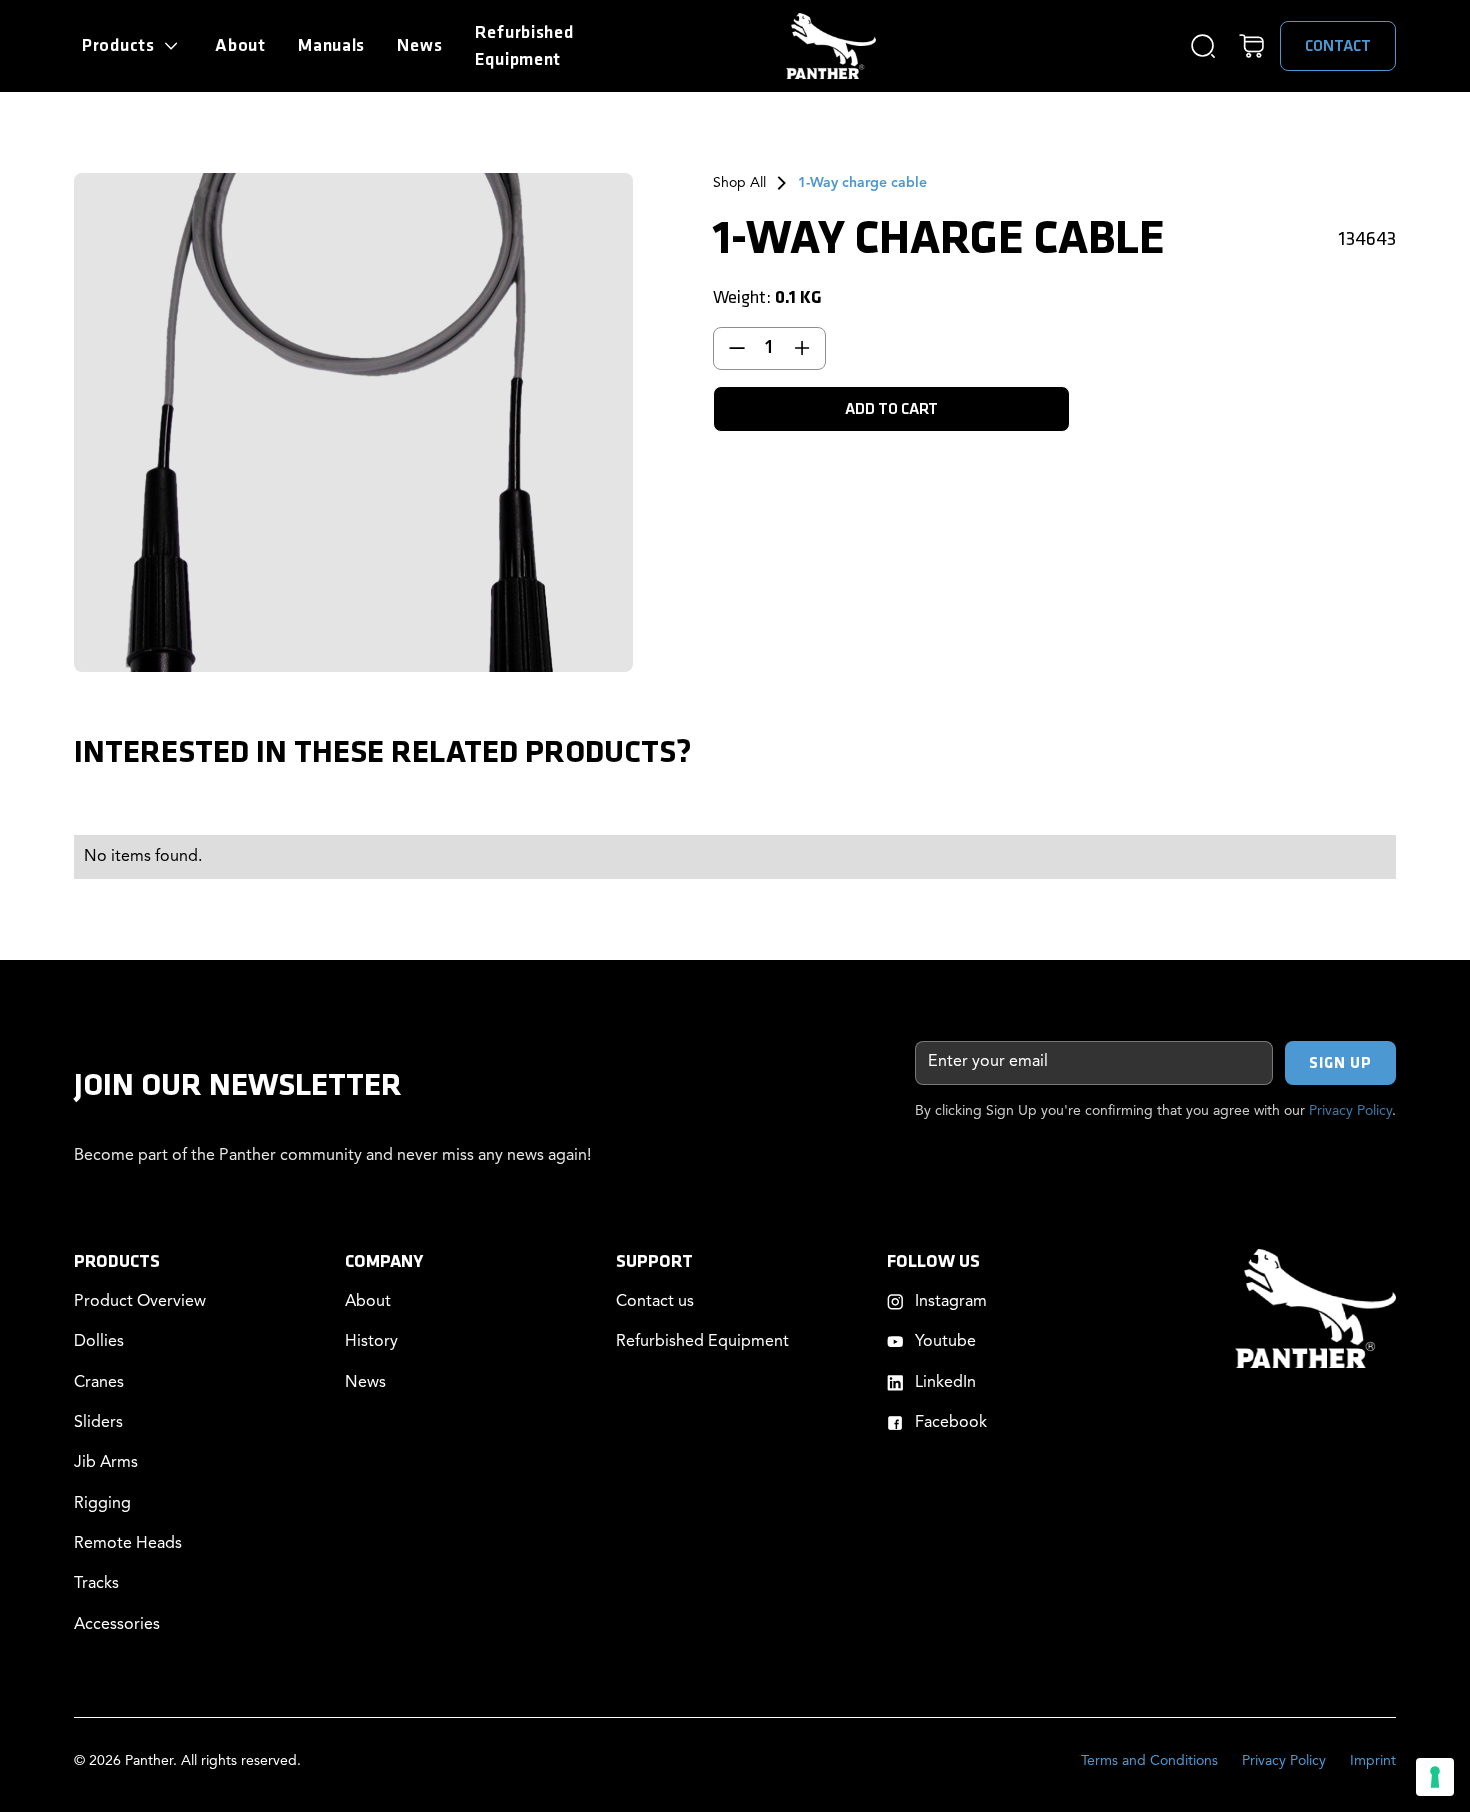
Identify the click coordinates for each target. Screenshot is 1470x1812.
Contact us (655, 1302)
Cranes (99, 1383)
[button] (132, 45)
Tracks (96, 1584)
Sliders (98, 1423)
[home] (831, 46)
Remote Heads (128, 1544)
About (240, 45)
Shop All (739, 183)
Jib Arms (106, 1463)
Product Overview (140, 1302)
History (371, 1342)
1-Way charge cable (862, 183)
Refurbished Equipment (702, 1342)
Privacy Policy (1350, 1111)
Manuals (331, 45)
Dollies (99, 1342)
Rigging (102, 1504)
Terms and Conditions (1149, 1761)
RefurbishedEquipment (524, 46)
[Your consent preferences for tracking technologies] (1435, 1777)
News (419, 45)
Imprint (1373, 1761)
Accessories (117, 1625)
